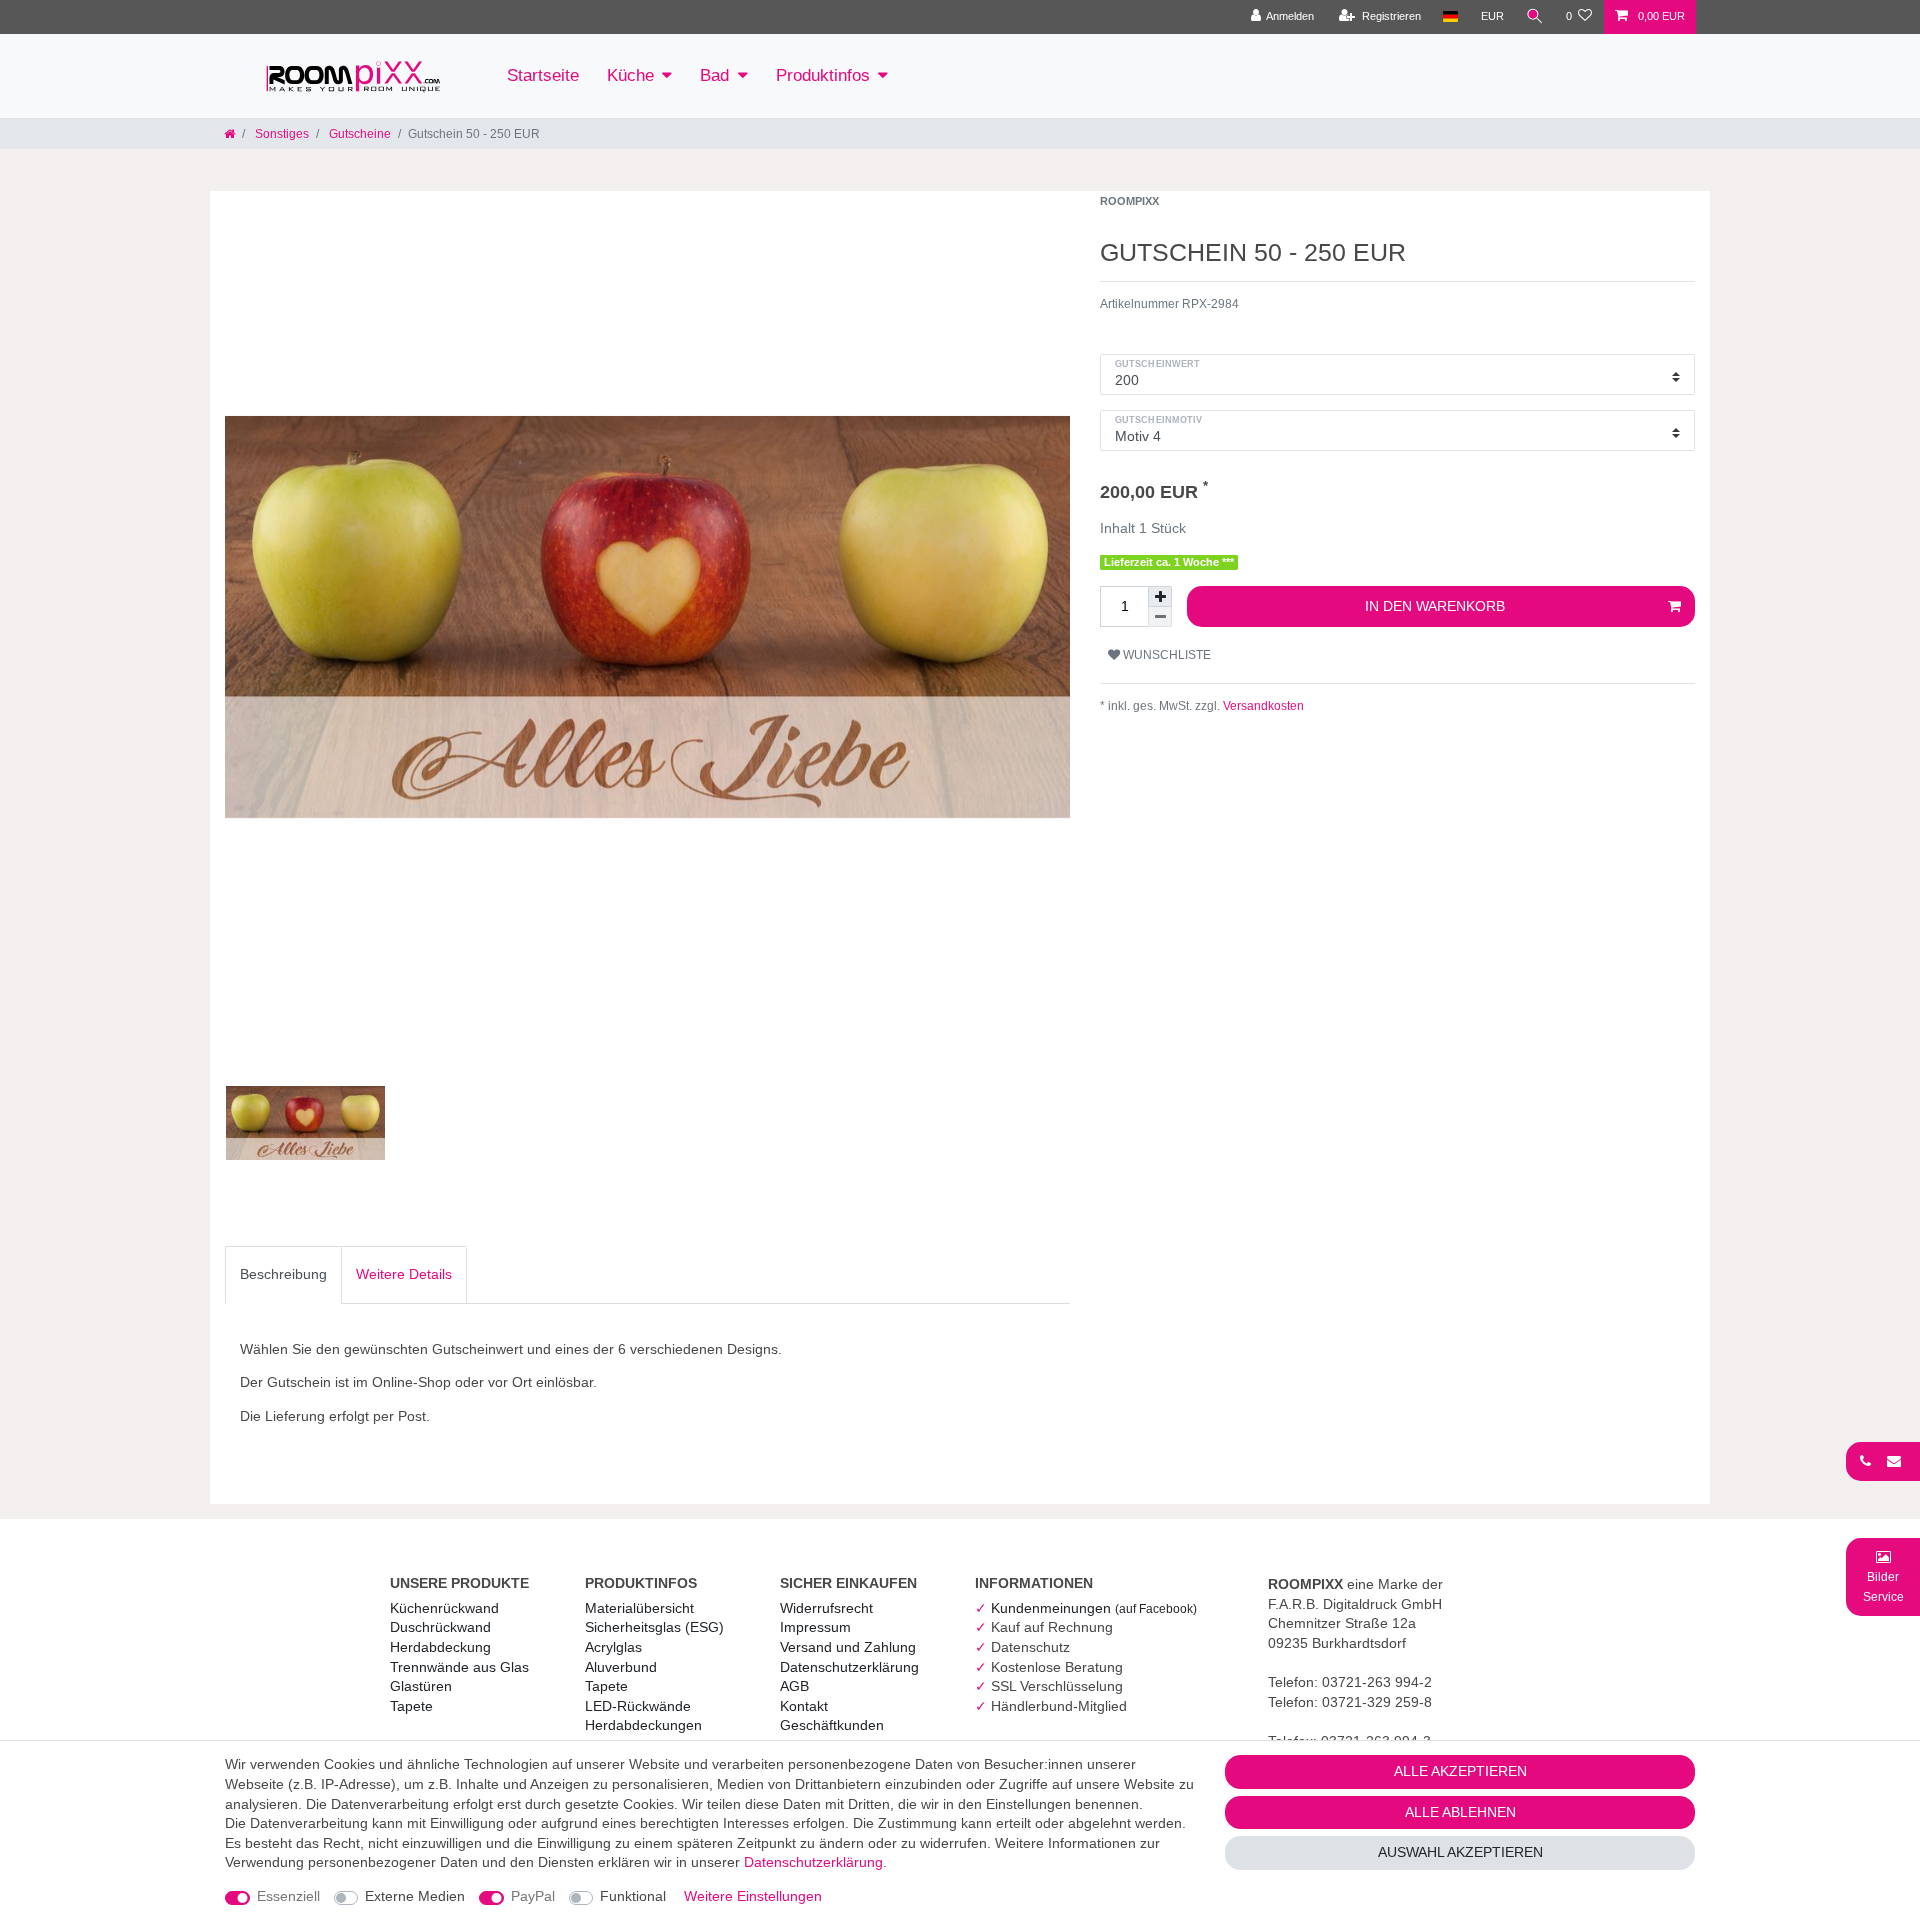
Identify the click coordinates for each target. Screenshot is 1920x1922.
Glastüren (421, 1686)
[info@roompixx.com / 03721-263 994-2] (1883, 1461)
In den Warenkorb (1435, 606)
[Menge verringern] (1160, 617)
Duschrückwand (440, 1627)
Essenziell (288, 1896)
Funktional (633, 1896)
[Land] (1450, 17)
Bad (714, 75)
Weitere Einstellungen (753, 1896)
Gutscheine (358, 134)
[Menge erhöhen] (1160, 596)
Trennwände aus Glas (459, 1667)
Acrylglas (613, 1647)
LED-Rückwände (638, 1706)
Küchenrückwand (444, 1608)
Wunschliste (1165, 655)
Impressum (815, 1627)
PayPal (533, 1896)
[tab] (283, 1275)
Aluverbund (621, 1667)
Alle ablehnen (1460, 1812)
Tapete (411, 1706)
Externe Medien (415, 1896)
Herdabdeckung (440, 1647)
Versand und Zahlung (848, 1647)
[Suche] (1535, 17)
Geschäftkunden (832, 1725)
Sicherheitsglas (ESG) (654, 1627)
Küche (630, 75)
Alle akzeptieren (1460, 1771)
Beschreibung (283, 1274)
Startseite (543, 75)
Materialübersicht (639, 1608)
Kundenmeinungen (1094, 1608)
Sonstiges (280, 134)
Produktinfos (823, 75)
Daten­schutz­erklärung (849, 1667)
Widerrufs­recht (826, 1608)
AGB (794, 1686)
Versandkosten (1262, 706)
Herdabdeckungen (643, 1725)
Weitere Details (404, 1274)
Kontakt (804, 1706)
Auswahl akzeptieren (1460, 1852)
